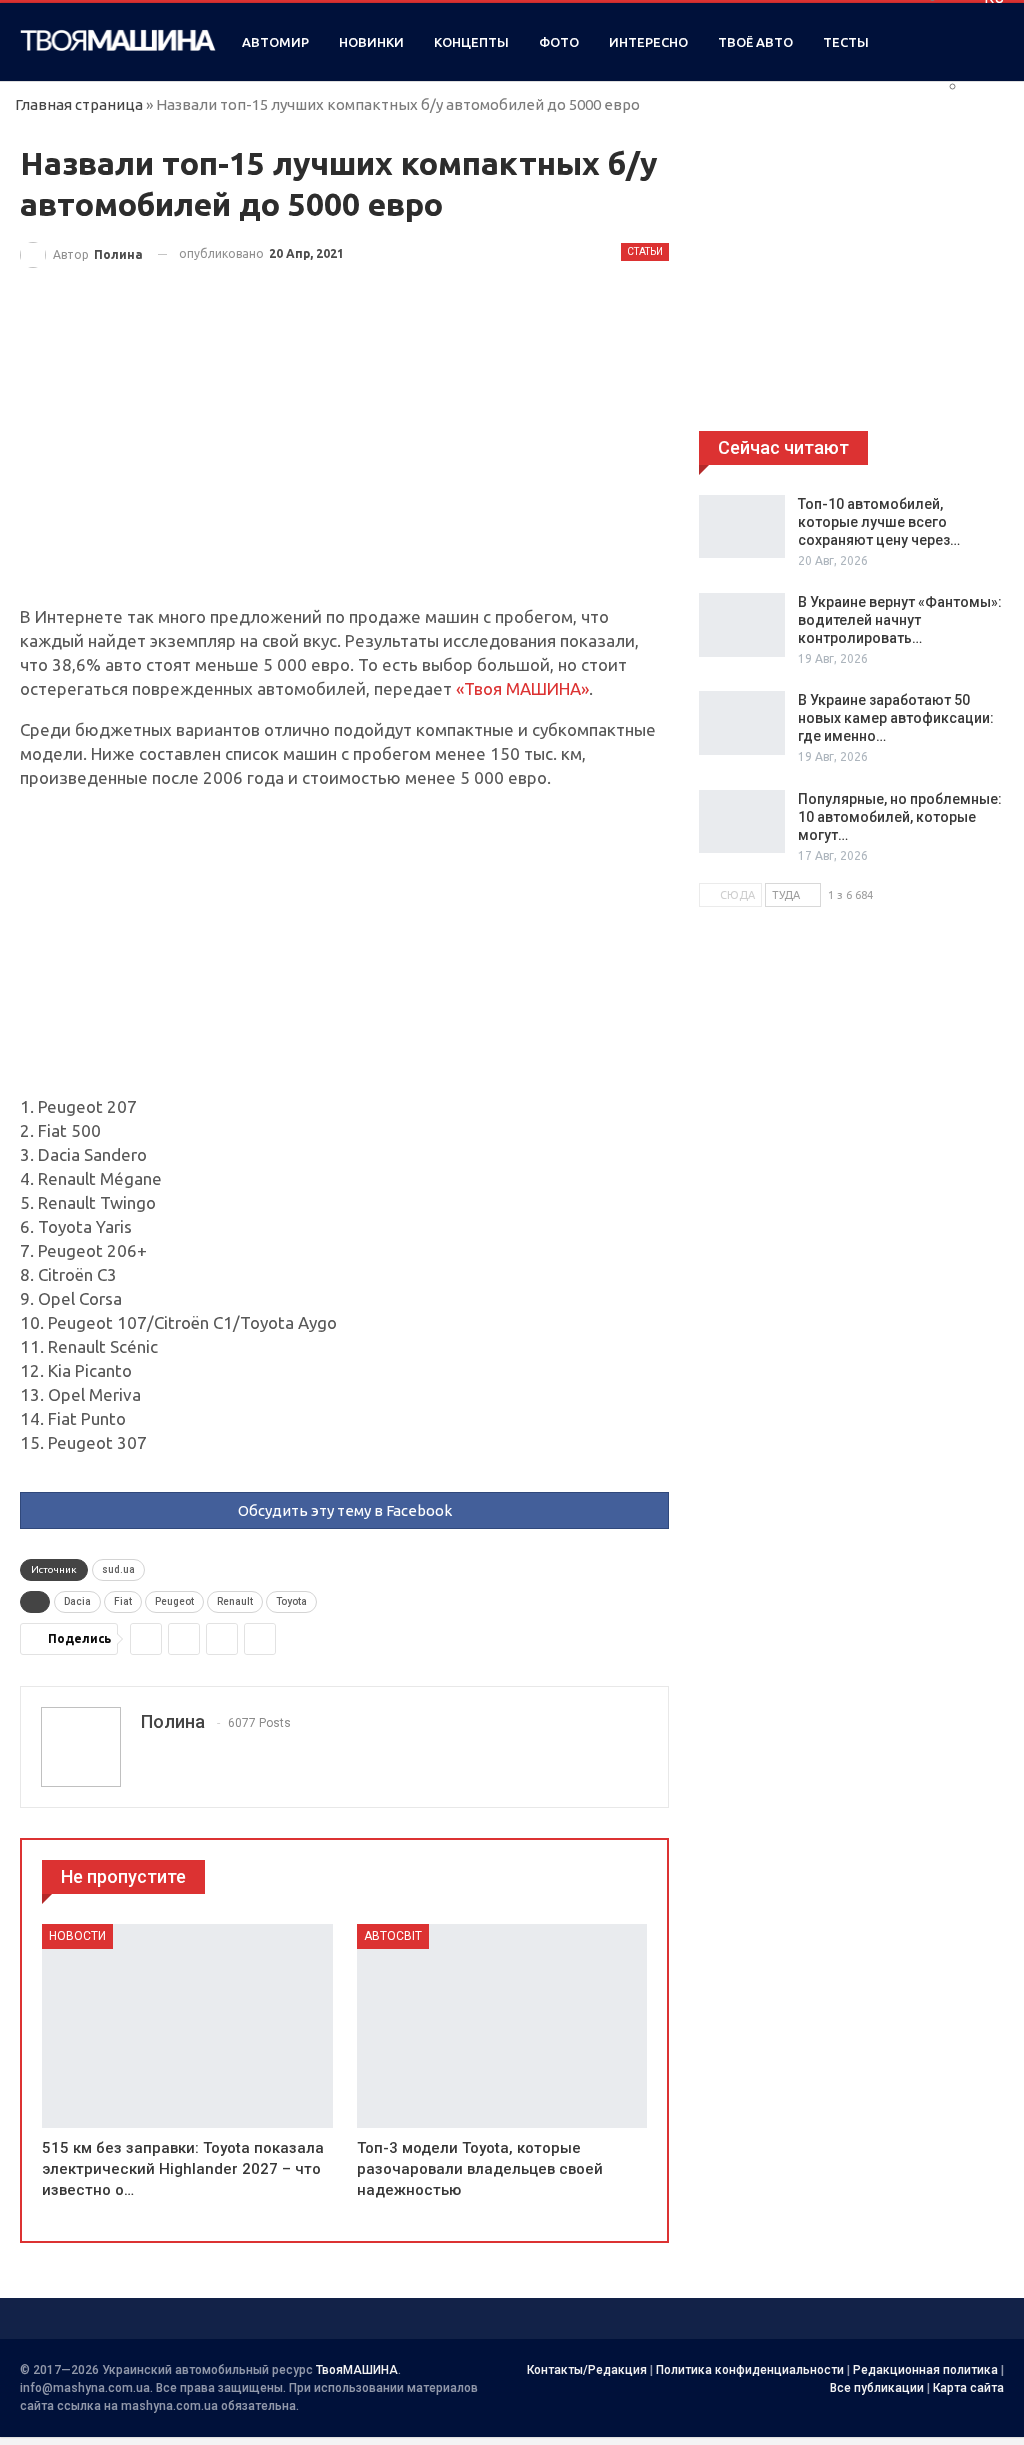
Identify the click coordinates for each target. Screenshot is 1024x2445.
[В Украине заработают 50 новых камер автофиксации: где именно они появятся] (742, 723)
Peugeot (174, 1601)
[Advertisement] (344, 457)
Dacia (77, 1601)
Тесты (846, 42)
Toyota (291, 1601)
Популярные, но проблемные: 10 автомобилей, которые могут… (900, 817)
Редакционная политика (925, 2370)
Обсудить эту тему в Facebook (345, 1510)
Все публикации (877, 2388)
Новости (77, 1936)
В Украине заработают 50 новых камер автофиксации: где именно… (896, 718)
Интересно (648, 42)
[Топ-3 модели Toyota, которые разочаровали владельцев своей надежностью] (502, 2025)
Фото (559, 42)
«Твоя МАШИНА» (522, 688)
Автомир (275, 42)
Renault (235, 1601)
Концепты (471, 42)
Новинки (371, 42)
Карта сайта (968, 2388)
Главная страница (79, 104)
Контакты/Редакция (587, 2370)
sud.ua (118, 1569)
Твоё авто (755, 42)
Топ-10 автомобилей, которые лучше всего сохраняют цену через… (879, 522)
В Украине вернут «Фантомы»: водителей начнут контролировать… (900, 620)
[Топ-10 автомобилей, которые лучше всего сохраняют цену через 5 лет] (742, 527)
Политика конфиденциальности (750, 2370)
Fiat (123, 1601)
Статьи (645, 251)
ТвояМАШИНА (357, 2370)
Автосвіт (393, 1936)
